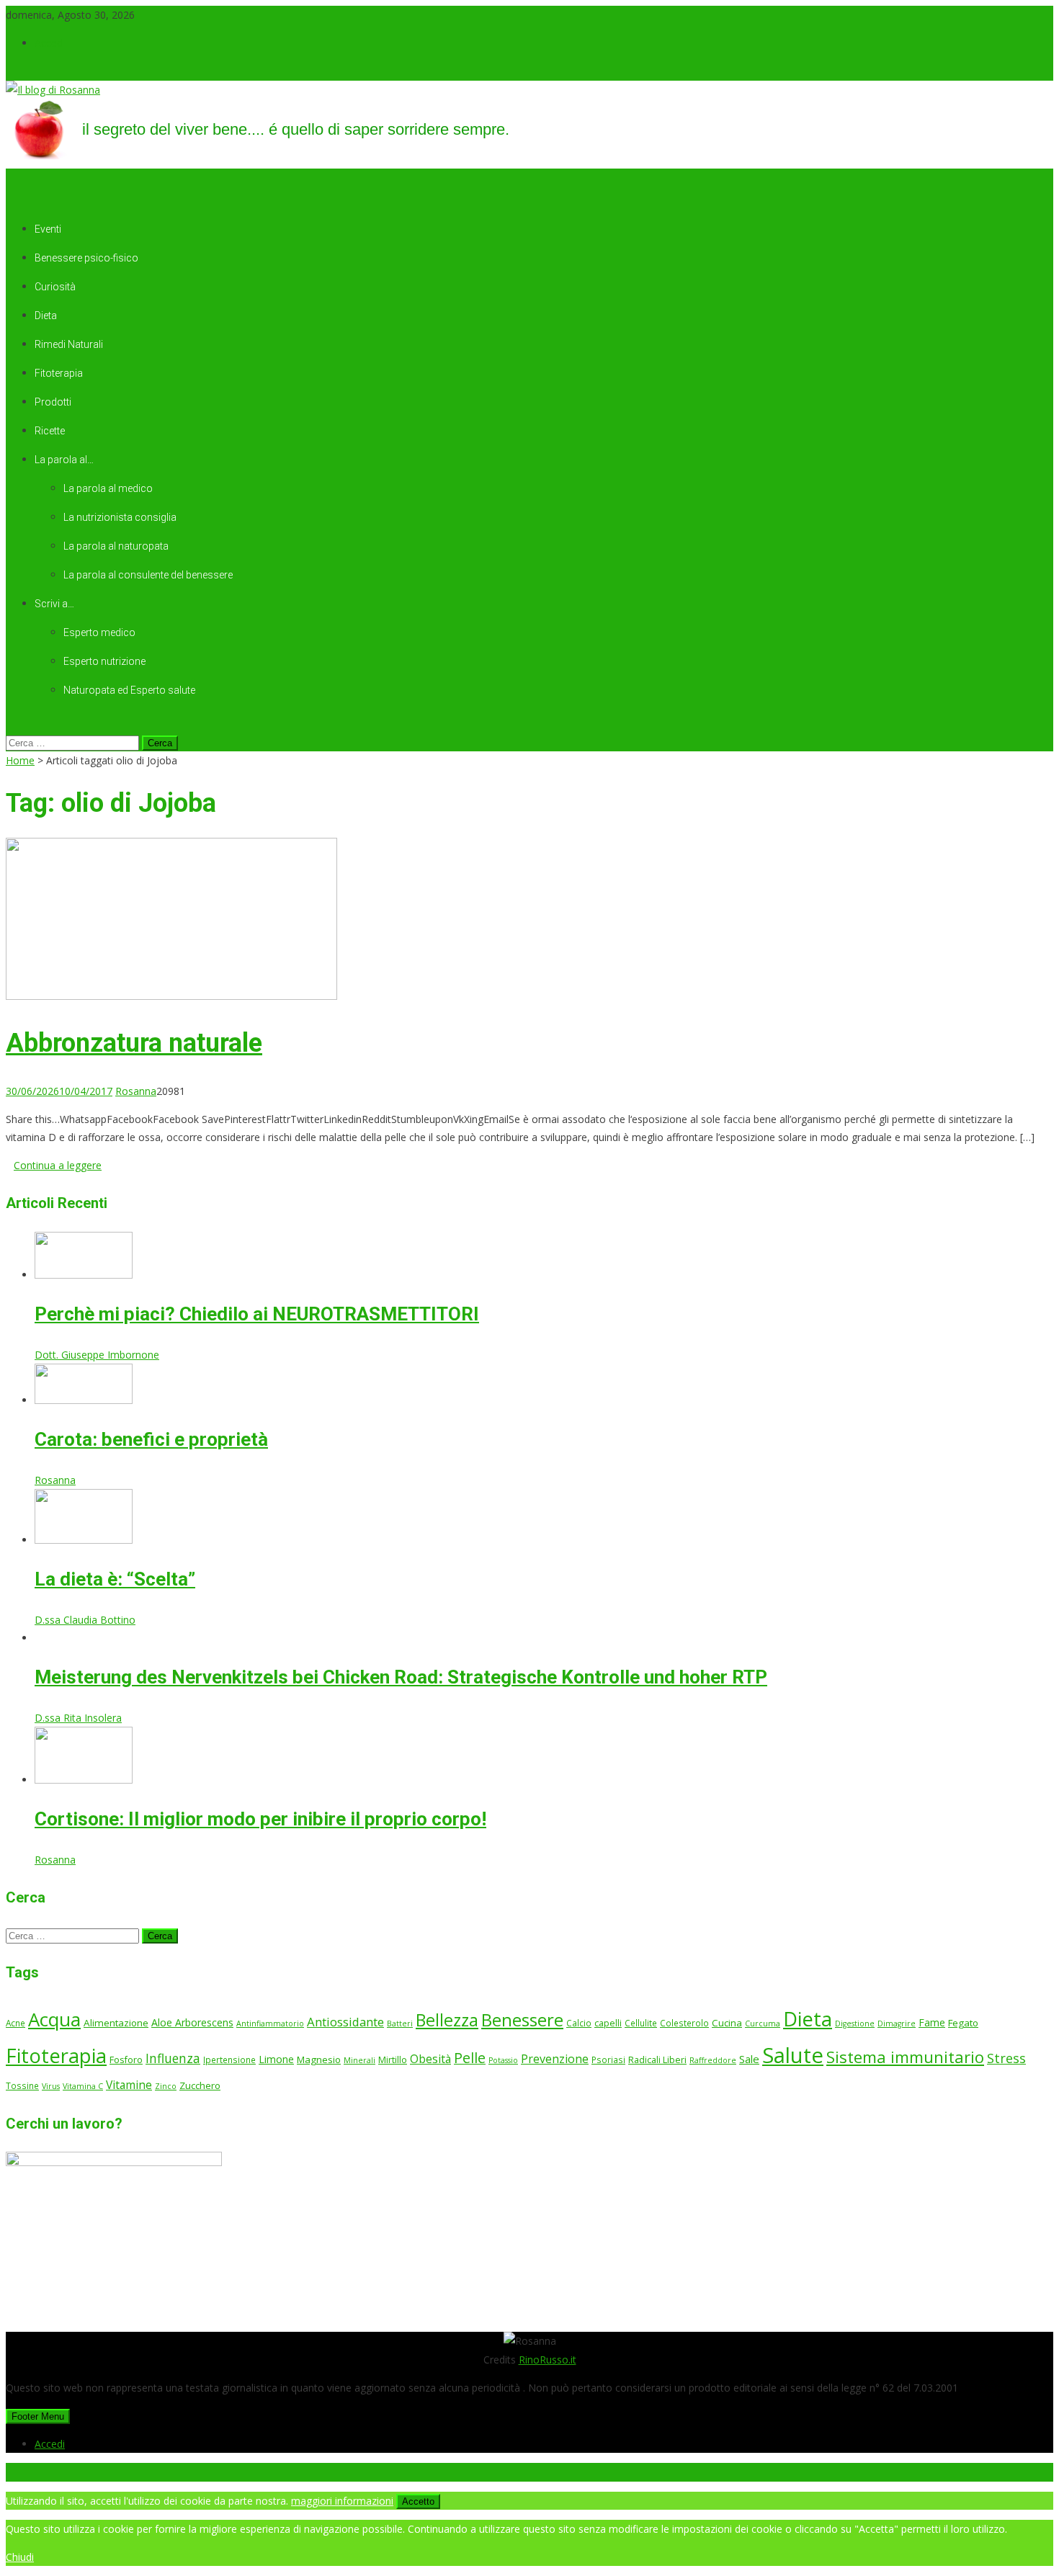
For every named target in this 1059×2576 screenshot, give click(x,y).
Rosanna (136, 1091)
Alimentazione (116, 2023)
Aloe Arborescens (192, 2022)
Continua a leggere (58, 1165)
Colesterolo (684, 2023)
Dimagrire (897, 2023)
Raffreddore (713, 2060)
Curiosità (55, 287)
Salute (793, 2055)
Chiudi (20, 2557)
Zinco (166, 2086)
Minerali (359, 2060)
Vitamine (129, 2085)
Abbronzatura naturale (134, 1043)
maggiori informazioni (342, 2501)
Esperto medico (99, 632)
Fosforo (126, 2060)
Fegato (963, 2023)
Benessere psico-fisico (86, 258)
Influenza (173, 2058)
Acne (15, 2023)
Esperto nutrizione (104, 661)
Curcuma (763, 2023)
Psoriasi (608, 2060)
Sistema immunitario (905, 2057)
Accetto (418, 2501)
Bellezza (447, 2020)
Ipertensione (229, 2060)
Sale (749, 2059)
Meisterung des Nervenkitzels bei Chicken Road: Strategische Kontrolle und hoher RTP (401, 1677)
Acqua (54, 2019)
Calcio (579, 2023)
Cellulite (641, 2023)
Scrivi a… (54, 604)
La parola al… (64, 460)
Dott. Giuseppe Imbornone (97, 1355)
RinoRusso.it (548, 2360)
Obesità (430, 2059)
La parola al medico (108, 488)
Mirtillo (393, 2060)
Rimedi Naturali (69, 344)
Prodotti (53, 402)
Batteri (400, 2023)
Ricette (50, 431)
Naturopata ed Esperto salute (129, 690)
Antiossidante (345, 2022)
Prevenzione (555, 2059)
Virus (51, 2086)
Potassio (503, 2060)
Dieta (46, 316)
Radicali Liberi (657, 2060)
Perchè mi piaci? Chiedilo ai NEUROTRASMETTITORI (257, 1314)
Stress (1006, 2058)
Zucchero (200, 2085)
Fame (932, 2022)
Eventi (48, 229)
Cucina (727, 2023)
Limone (276, 2059)
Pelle (470, 2058)
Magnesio (319, 2060)
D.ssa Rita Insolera (78, 1718)
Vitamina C (83, 2086)
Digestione (855, 2023)
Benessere (522, 2020)
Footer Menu (38, 2416)
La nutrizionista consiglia (120, 517)
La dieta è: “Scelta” (115, 1579)
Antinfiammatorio (270, 2023)
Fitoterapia (59, 373)
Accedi (50, 43)
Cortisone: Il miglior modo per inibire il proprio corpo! (260, 1819)
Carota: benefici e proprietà (151, 1439)
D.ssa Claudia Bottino (85, 1620)
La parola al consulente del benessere (148, 575)
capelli (608, 2023)
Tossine (22, 2085)
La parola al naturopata (116, 546)
